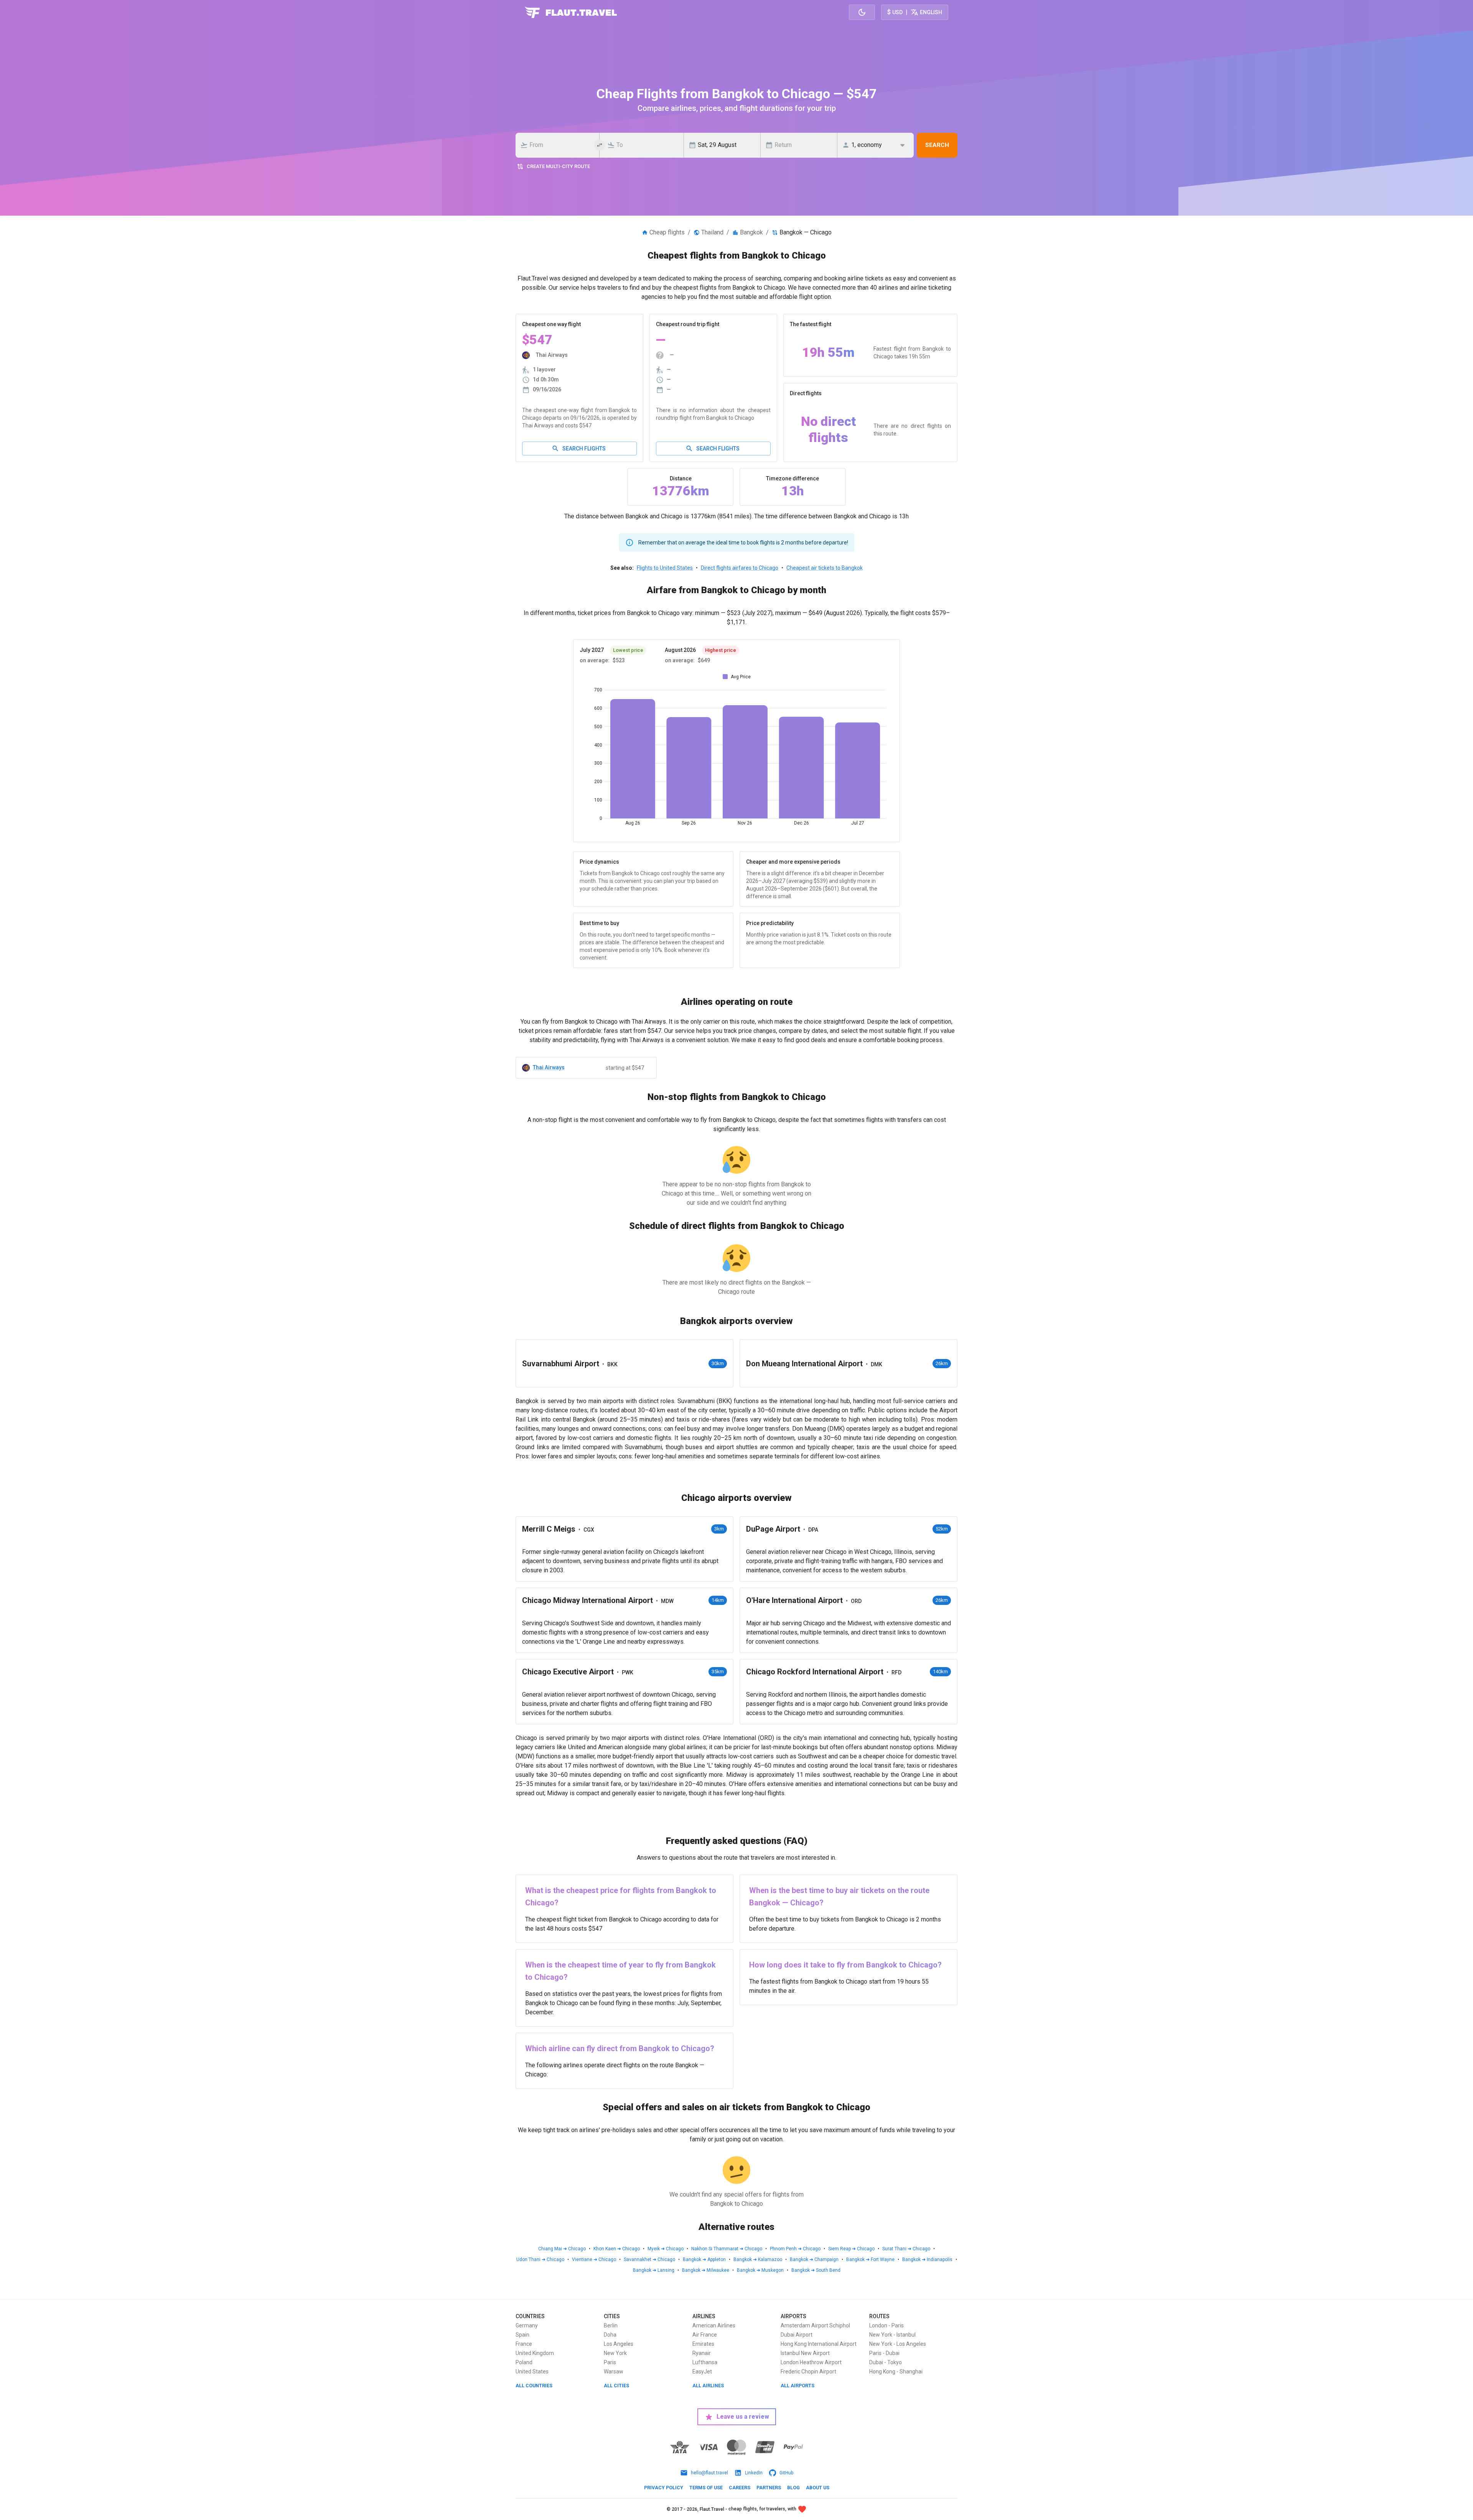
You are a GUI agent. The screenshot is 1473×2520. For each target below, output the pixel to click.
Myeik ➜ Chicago (666, 2249)
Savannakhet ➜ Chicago (649, 2259)
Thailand (712, 232)
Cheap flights (667, 232)
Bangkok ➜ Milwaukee (706, 2270)
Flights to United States (665, 568)
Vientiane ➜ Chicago (594, 2259)
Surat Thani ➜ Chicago (906, 2249)
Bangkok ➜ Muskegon (760, 2270)
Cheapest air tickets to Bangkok (825, 568)
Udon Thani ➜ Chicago (540, 2259)
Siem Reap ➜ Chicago (851, 2249)
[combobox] (560, 145)
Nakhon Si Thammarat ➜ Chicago (727, 2249)
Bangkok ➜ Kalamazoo (758, 2259)
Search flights (584, 449)
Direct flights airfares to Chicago (740, 568)
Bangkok (751, 232)
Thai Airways (549, 1067)
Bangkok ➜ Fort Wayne (870, 2259)
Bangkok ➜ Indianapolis (927, 2259)
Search (937, 145)
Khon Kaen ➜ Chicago (617, 2249)
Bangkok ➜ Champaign (814, 2259)
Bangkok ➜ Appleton (704, 2259)
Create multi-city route (558, 166)
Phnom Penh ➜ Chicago (795, 2249)
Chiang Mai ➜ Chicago (562, 2249)
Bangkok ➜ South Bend (816, 2270)
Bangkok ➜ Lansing (654, 2270)
